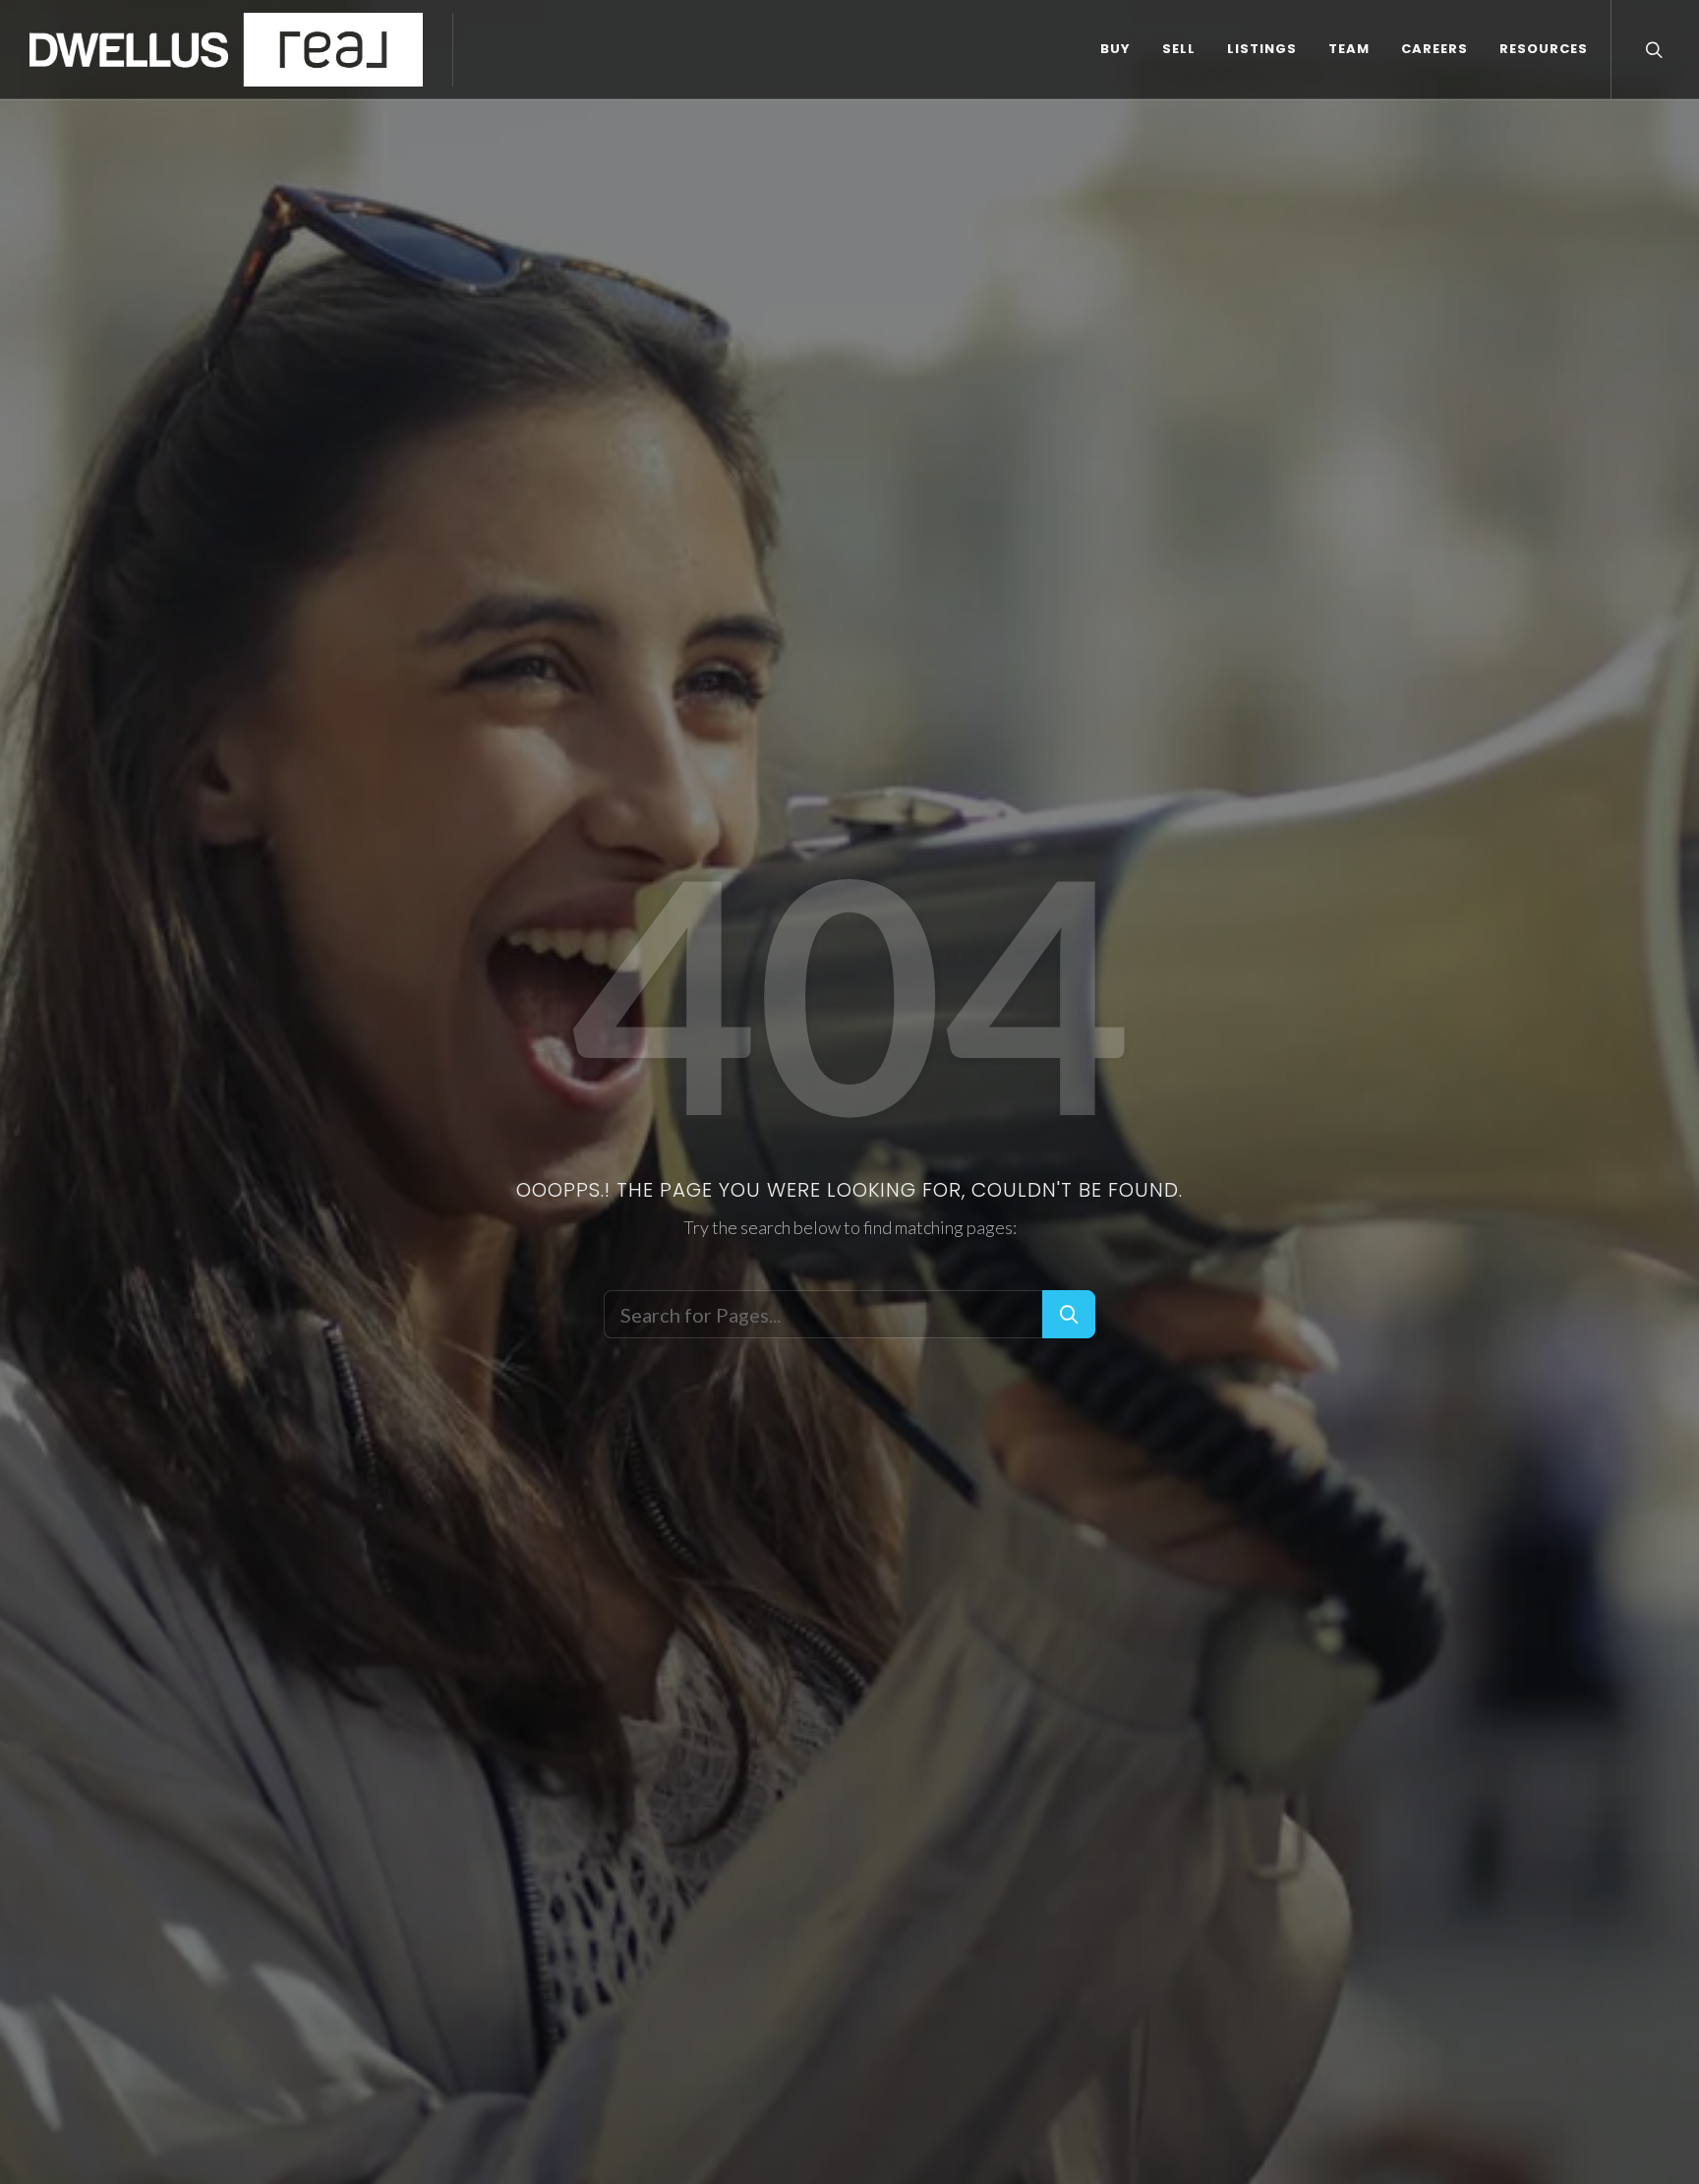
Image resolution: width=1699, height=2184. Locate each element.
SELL (1179, 49)
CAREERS (1435, 49)
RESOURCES (1544, 49)
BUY (1115, 49)
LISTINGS (1262, 49)
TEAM (1349, 49)
